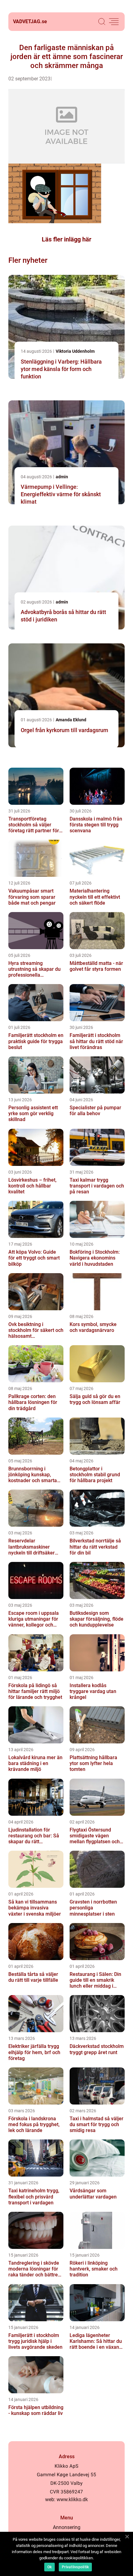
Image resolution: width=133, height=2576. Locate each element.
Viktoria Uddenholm (75, 351)
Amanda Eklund (71, 720)
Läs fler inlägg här (66, 239)
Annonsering (67, 2527)
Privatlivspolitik (75, 2567)
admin (62, 477)
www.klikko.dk (72, 2499)
